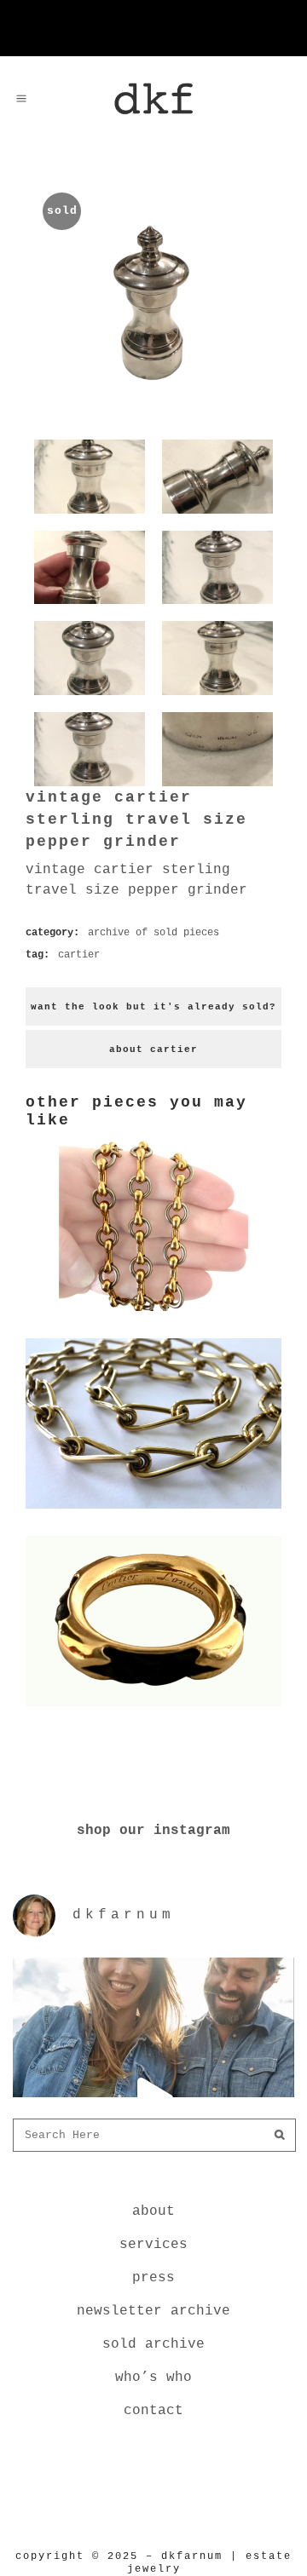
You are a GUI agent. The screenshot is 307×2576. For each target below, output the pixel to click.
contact (153, 2411)
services (153, 2245)
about (153, 2211)
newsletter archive (153, 2311)
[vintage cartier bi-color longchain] (153, 1314)
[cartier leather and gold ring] (153, 1710)
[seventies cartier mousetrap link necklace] (153, 1512)
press (153, 2278)
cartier (79, 955)
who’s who (153, 2378)
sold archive (153, 2344)
